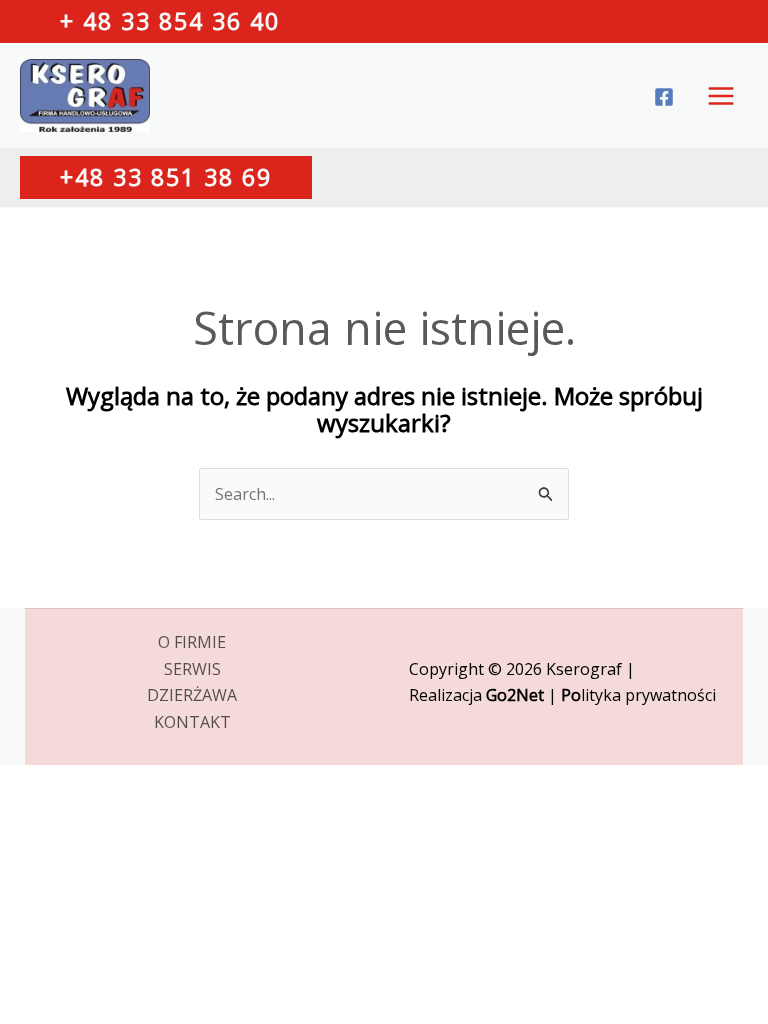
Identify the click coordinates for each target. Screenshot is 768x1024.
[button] (170, 21)
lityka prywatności (638, 695)
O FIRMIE (192, 642)
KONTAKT (192, 722)
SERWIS (192, 669)
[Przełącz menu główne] (721, 96)
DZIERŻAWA (192, 695)
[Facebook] (664, 97)
